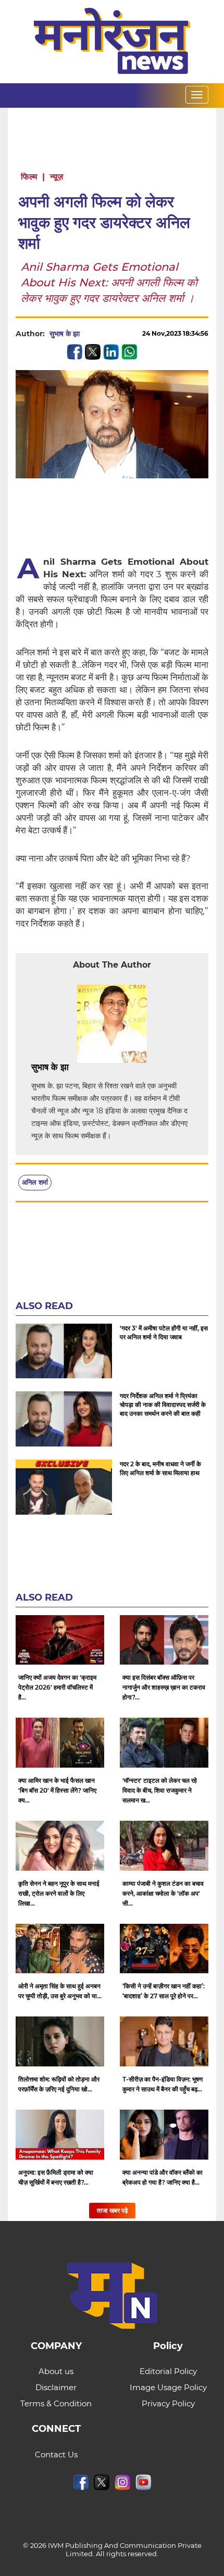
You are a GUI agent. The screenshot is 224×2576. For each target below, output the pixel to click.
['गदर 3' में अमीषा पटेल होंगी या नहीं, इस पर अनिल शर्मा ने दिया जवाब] (64, 1351)
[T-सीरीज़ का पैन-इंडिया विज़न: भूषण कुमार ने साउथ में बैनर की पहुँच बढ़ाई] (164, 2041)
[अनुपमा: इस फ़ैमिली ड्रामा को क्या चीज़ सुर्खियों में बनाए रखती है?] (60, 2135)
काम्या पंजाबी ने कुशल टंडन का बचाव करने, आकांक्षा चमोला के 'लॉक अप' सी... (163, 1893)
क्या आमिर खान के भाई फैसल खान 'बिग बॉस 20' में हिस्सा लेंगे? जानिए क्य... (57, 1790)
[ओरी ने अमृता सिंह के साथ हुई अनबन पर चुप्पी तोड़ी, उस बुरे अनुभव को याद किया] (60, 1949)
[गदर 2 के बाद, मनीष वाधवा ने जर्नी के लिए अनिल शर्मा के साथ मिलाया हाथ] (64, 1487)
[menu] (197, 95)
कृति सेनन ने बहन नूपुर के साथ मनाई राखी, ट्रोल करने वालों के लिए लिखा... (59, 1893)
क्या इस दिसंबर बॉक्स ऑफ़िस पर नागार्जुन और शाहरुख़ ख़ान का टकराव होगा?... (164, 1687)
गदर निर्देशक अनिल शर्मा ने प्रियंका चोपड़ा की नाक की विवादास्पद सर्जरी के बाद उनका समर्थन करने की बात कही (163, 1405)
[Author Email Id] (77, 1068)
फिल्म (29, 177)
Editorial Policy (168, 2371)
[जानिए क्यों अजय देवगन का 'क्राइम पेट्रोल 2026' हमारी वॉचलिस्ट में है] (60, 1640)
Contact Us (56, 2454)
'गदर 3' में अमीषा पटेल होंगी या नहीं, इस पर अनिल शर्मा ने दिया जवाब (164, 1333)
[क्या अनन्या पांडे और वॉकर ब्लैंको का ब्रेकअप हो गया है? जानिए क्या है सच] (164, 2135)
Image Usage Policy (168, 2387)
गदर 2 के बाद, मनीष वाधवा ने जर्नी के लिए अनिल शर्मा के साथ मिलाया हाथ (160, 1468)
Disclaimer (56, 2387)
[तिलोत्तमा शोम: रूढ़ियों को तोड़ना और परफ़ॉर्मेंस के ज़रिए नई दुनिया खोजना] (60, 2041)
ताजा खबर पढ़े (112, 2210)
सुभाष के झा (65, 334)
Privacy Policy (168, 2403)
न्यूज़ (57, 177)
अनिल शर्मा (35, 1182)
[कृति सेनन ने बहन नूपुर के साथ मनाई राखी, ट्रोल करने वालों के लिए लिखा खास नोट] (60, 1846)
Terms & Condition (56, 2403)
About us (56, 2371)
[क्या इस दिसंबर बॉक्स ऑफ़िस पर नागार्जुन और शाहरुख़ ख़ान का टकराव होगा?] (164, 1640)
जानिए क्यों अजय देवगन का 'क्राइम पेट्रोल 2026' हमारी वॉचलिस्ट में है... (57, 1687)
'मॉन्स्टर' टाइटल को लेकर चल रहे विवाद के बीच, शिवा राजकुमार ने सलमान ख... (160, 1790)
